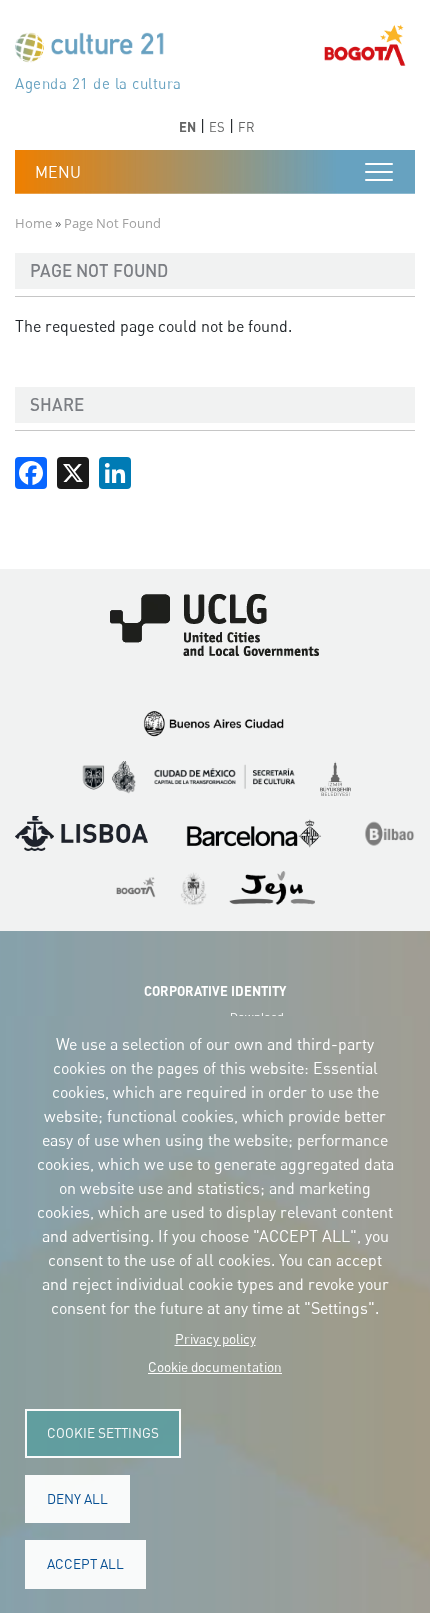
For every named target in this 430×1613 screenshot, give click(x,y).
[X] (73, 471)
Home (33, 223)
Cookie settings (103, 1433)
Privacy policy (215, 1339)
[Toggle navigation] (379, 172)
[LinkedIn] (115, 471)
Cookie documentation (215, 1367)
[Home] (98, 51)
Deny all (77, 1499)
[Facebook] (31, 471)
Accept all (85, 1564)
